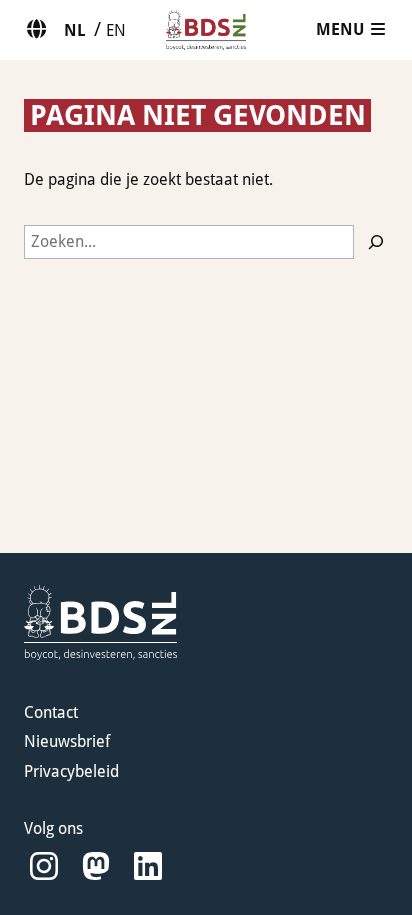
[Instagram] (44, 866)
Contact (51, 712)
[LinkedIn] (148, 866)
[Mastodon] (96, 866)
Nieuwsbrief (67, 741)
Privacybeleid (71, 771)
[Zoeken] (376, 242)
